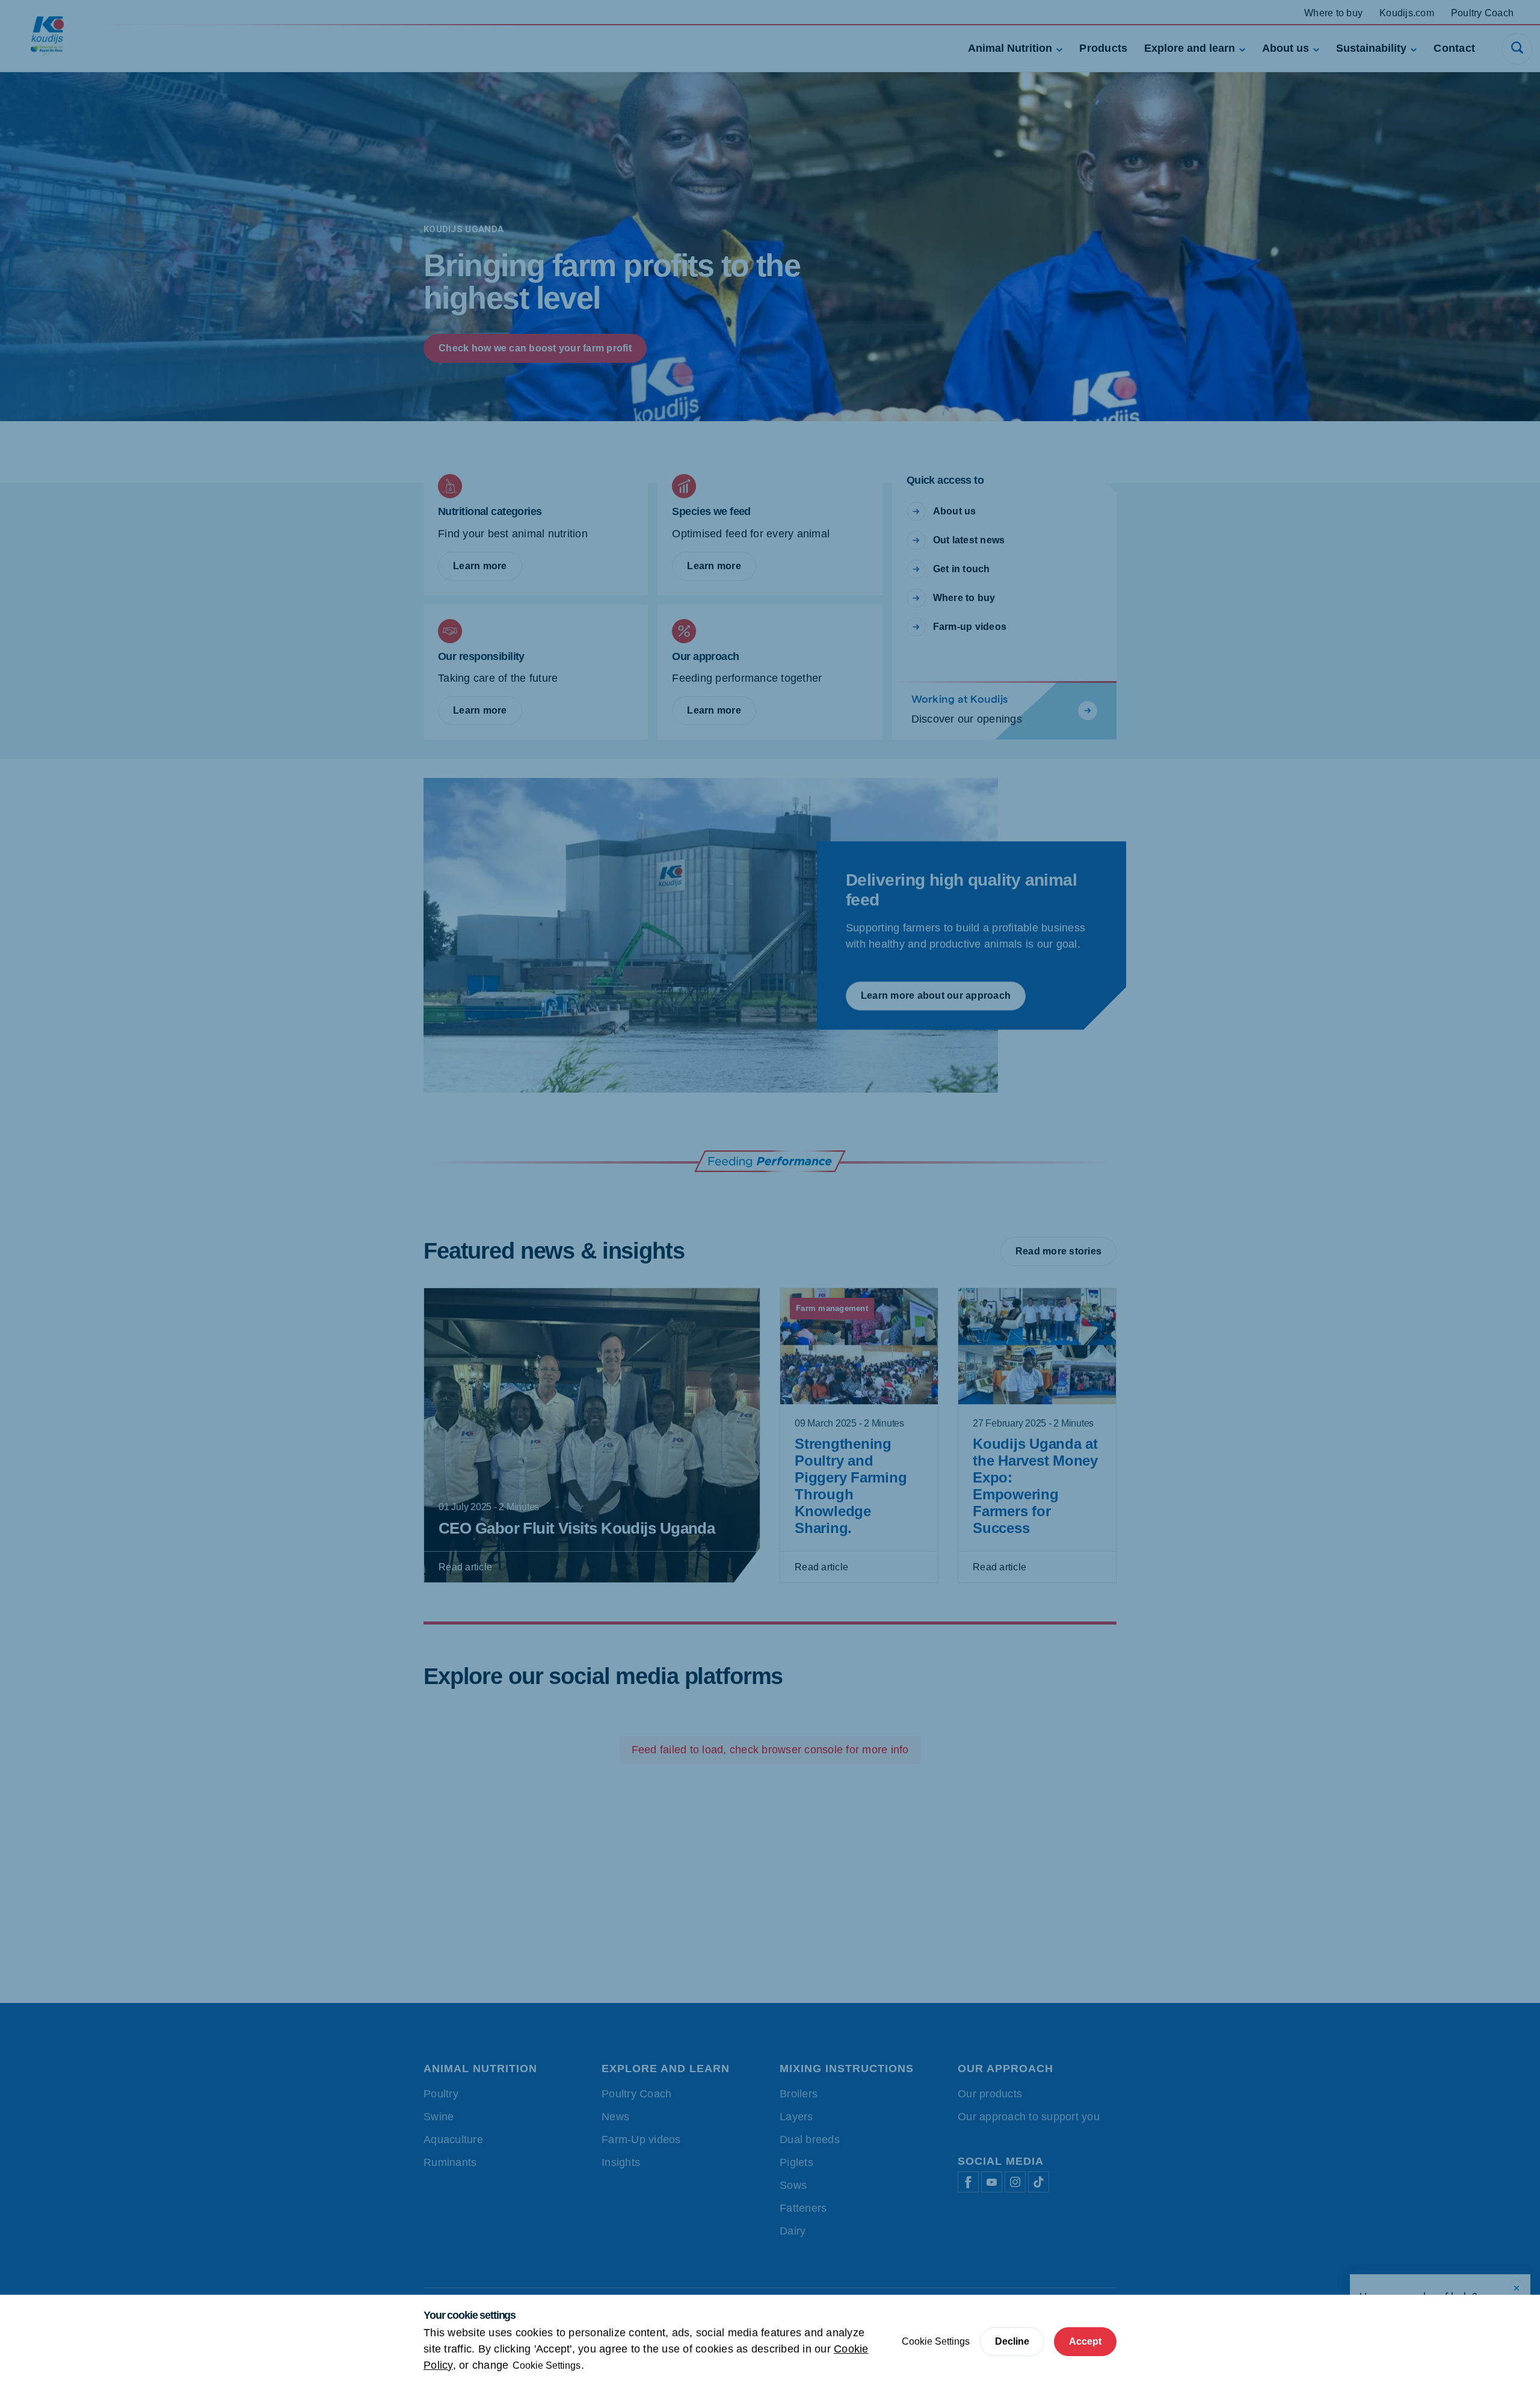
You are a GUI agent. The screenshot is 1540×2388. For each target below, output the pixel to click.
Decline (1012, 2341)
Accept (1085, 2341)
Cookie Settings (547, 2365)
